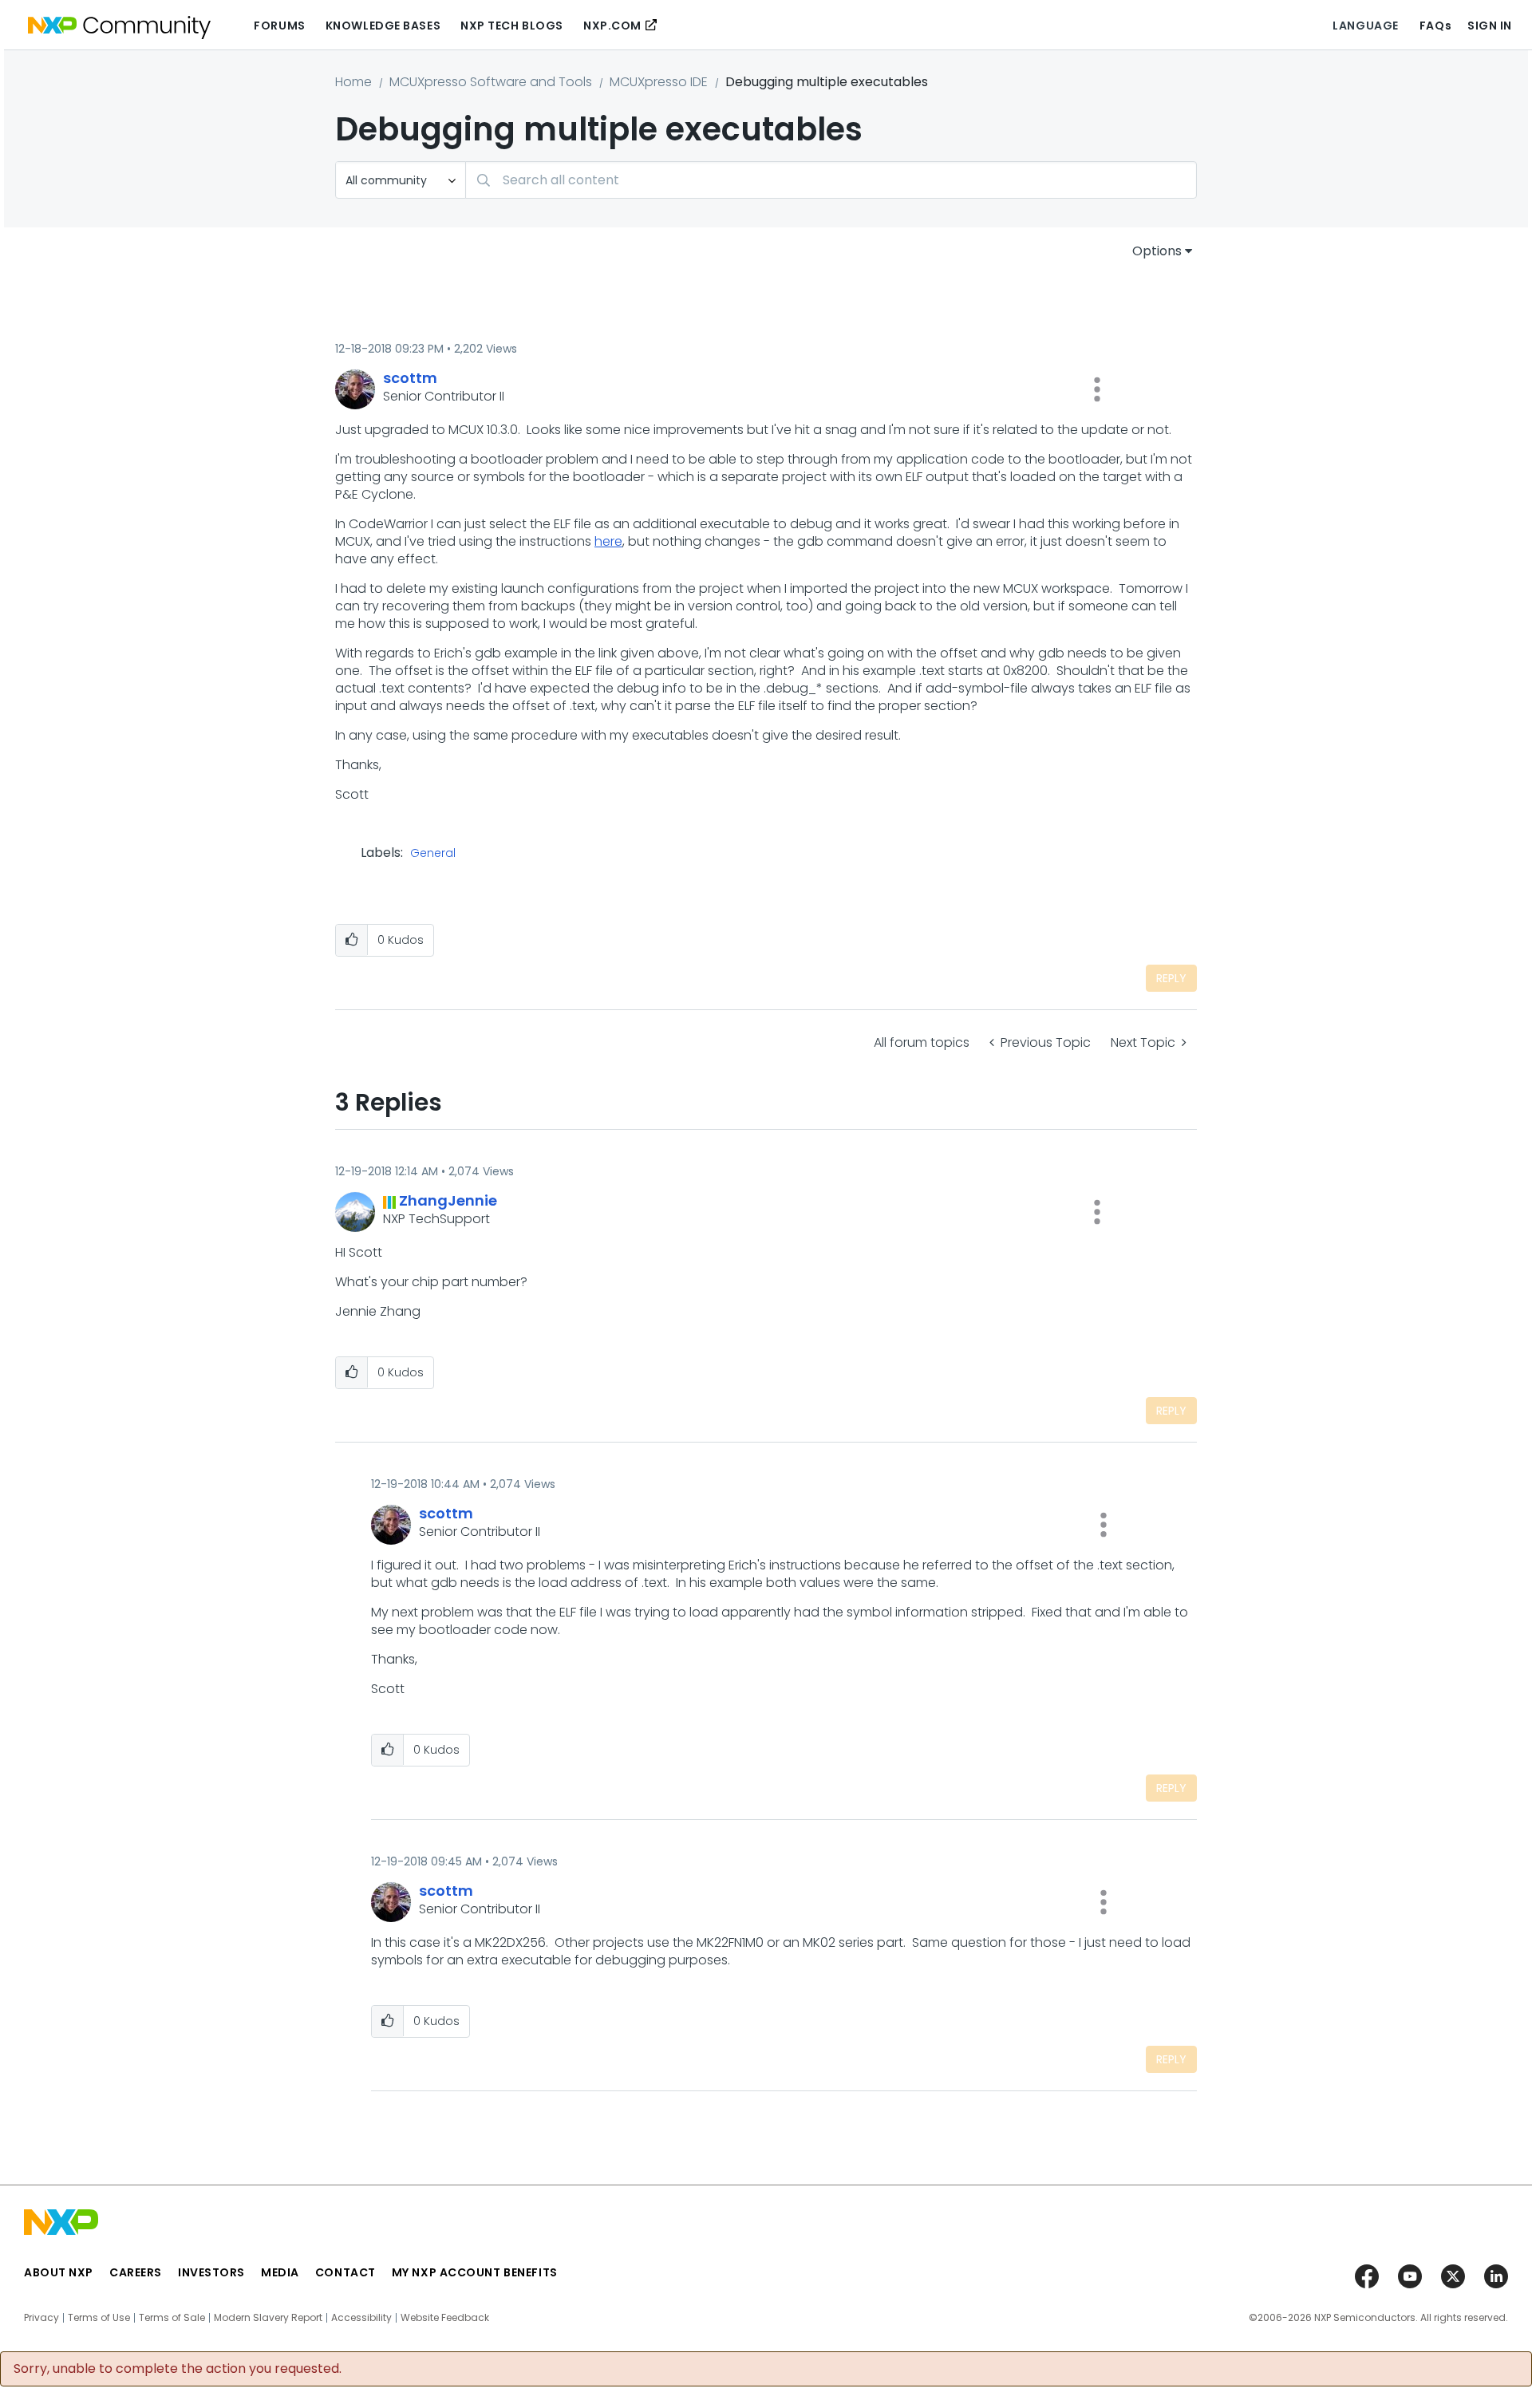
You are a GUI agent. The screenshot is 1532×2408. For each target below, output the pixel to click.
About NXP (59, 2272)
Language (1365, 26)
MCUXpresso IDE (659, 82)
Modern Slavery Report (268, 2318)
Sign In (1490, 26)
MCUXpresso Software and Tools (491, 82)
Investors (211, 2272)
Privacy (41, 2318)
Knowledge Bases (383, 26)
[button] (1097, 389)
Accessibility (361, 2318)
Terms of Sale (172, 2318)
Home (353, 82)
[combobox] (831, 180)
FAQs (1435, 26)
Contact (345, 2272)
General (433, 854)
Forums (279, 26)
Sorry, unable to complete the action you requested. (178, 2369)
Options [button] (1157, 251)
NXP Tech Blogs (512, 26)
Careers (136, 2272)
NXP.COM (612, 26)
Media (280, 2272)
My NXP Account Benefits (475, 2272)
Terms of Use (99, 2318)
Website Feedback (445, 2318)
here (608, 541)
